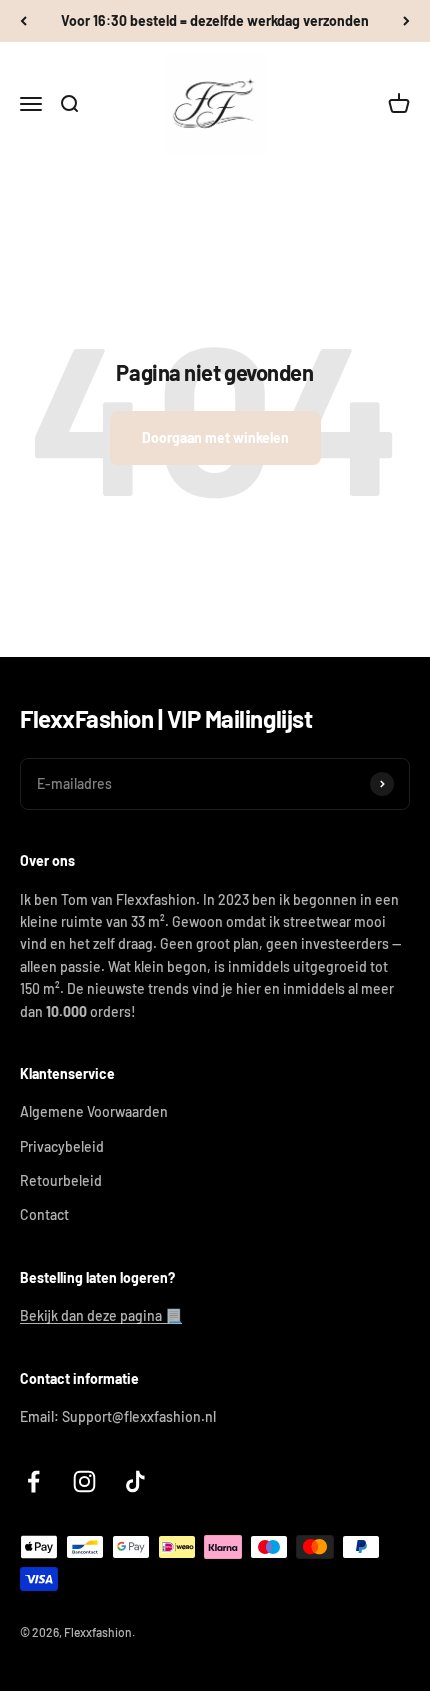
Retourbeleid (61, 1180)
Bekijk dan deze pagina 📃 (101, 1315)
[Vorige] (23, 21)
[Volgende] (406, 21)
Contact (44, 1214)
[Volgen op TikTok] (135, 1481)
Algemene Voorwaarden (94, 1111)
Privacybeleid (62, 1146)
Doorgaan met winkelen (215, 437)
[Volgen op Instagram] (84, 1481)
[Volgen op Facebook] (33, 1481)
